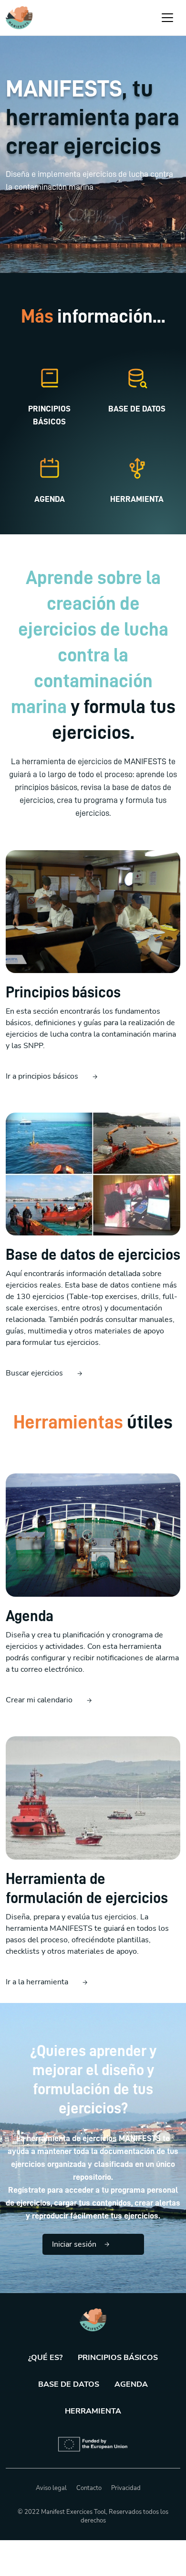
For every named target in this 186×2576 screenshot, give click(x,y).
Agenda (131, 2384)
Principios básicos (118, 2358)
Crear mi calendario (39, 1700)
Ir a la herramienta (37, 1982)
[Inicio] (19, 18)
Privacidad (126, 2488)
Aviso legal (51, 2488)
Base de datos (69, 2384)
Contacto (89, 2488)
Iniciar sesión (74, 2244)
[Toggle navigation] (167, 18)
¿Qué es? (45, 2358)
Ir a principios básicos (42, 1076)
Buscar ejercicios (34, 1373)
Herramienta (93, 2411)
